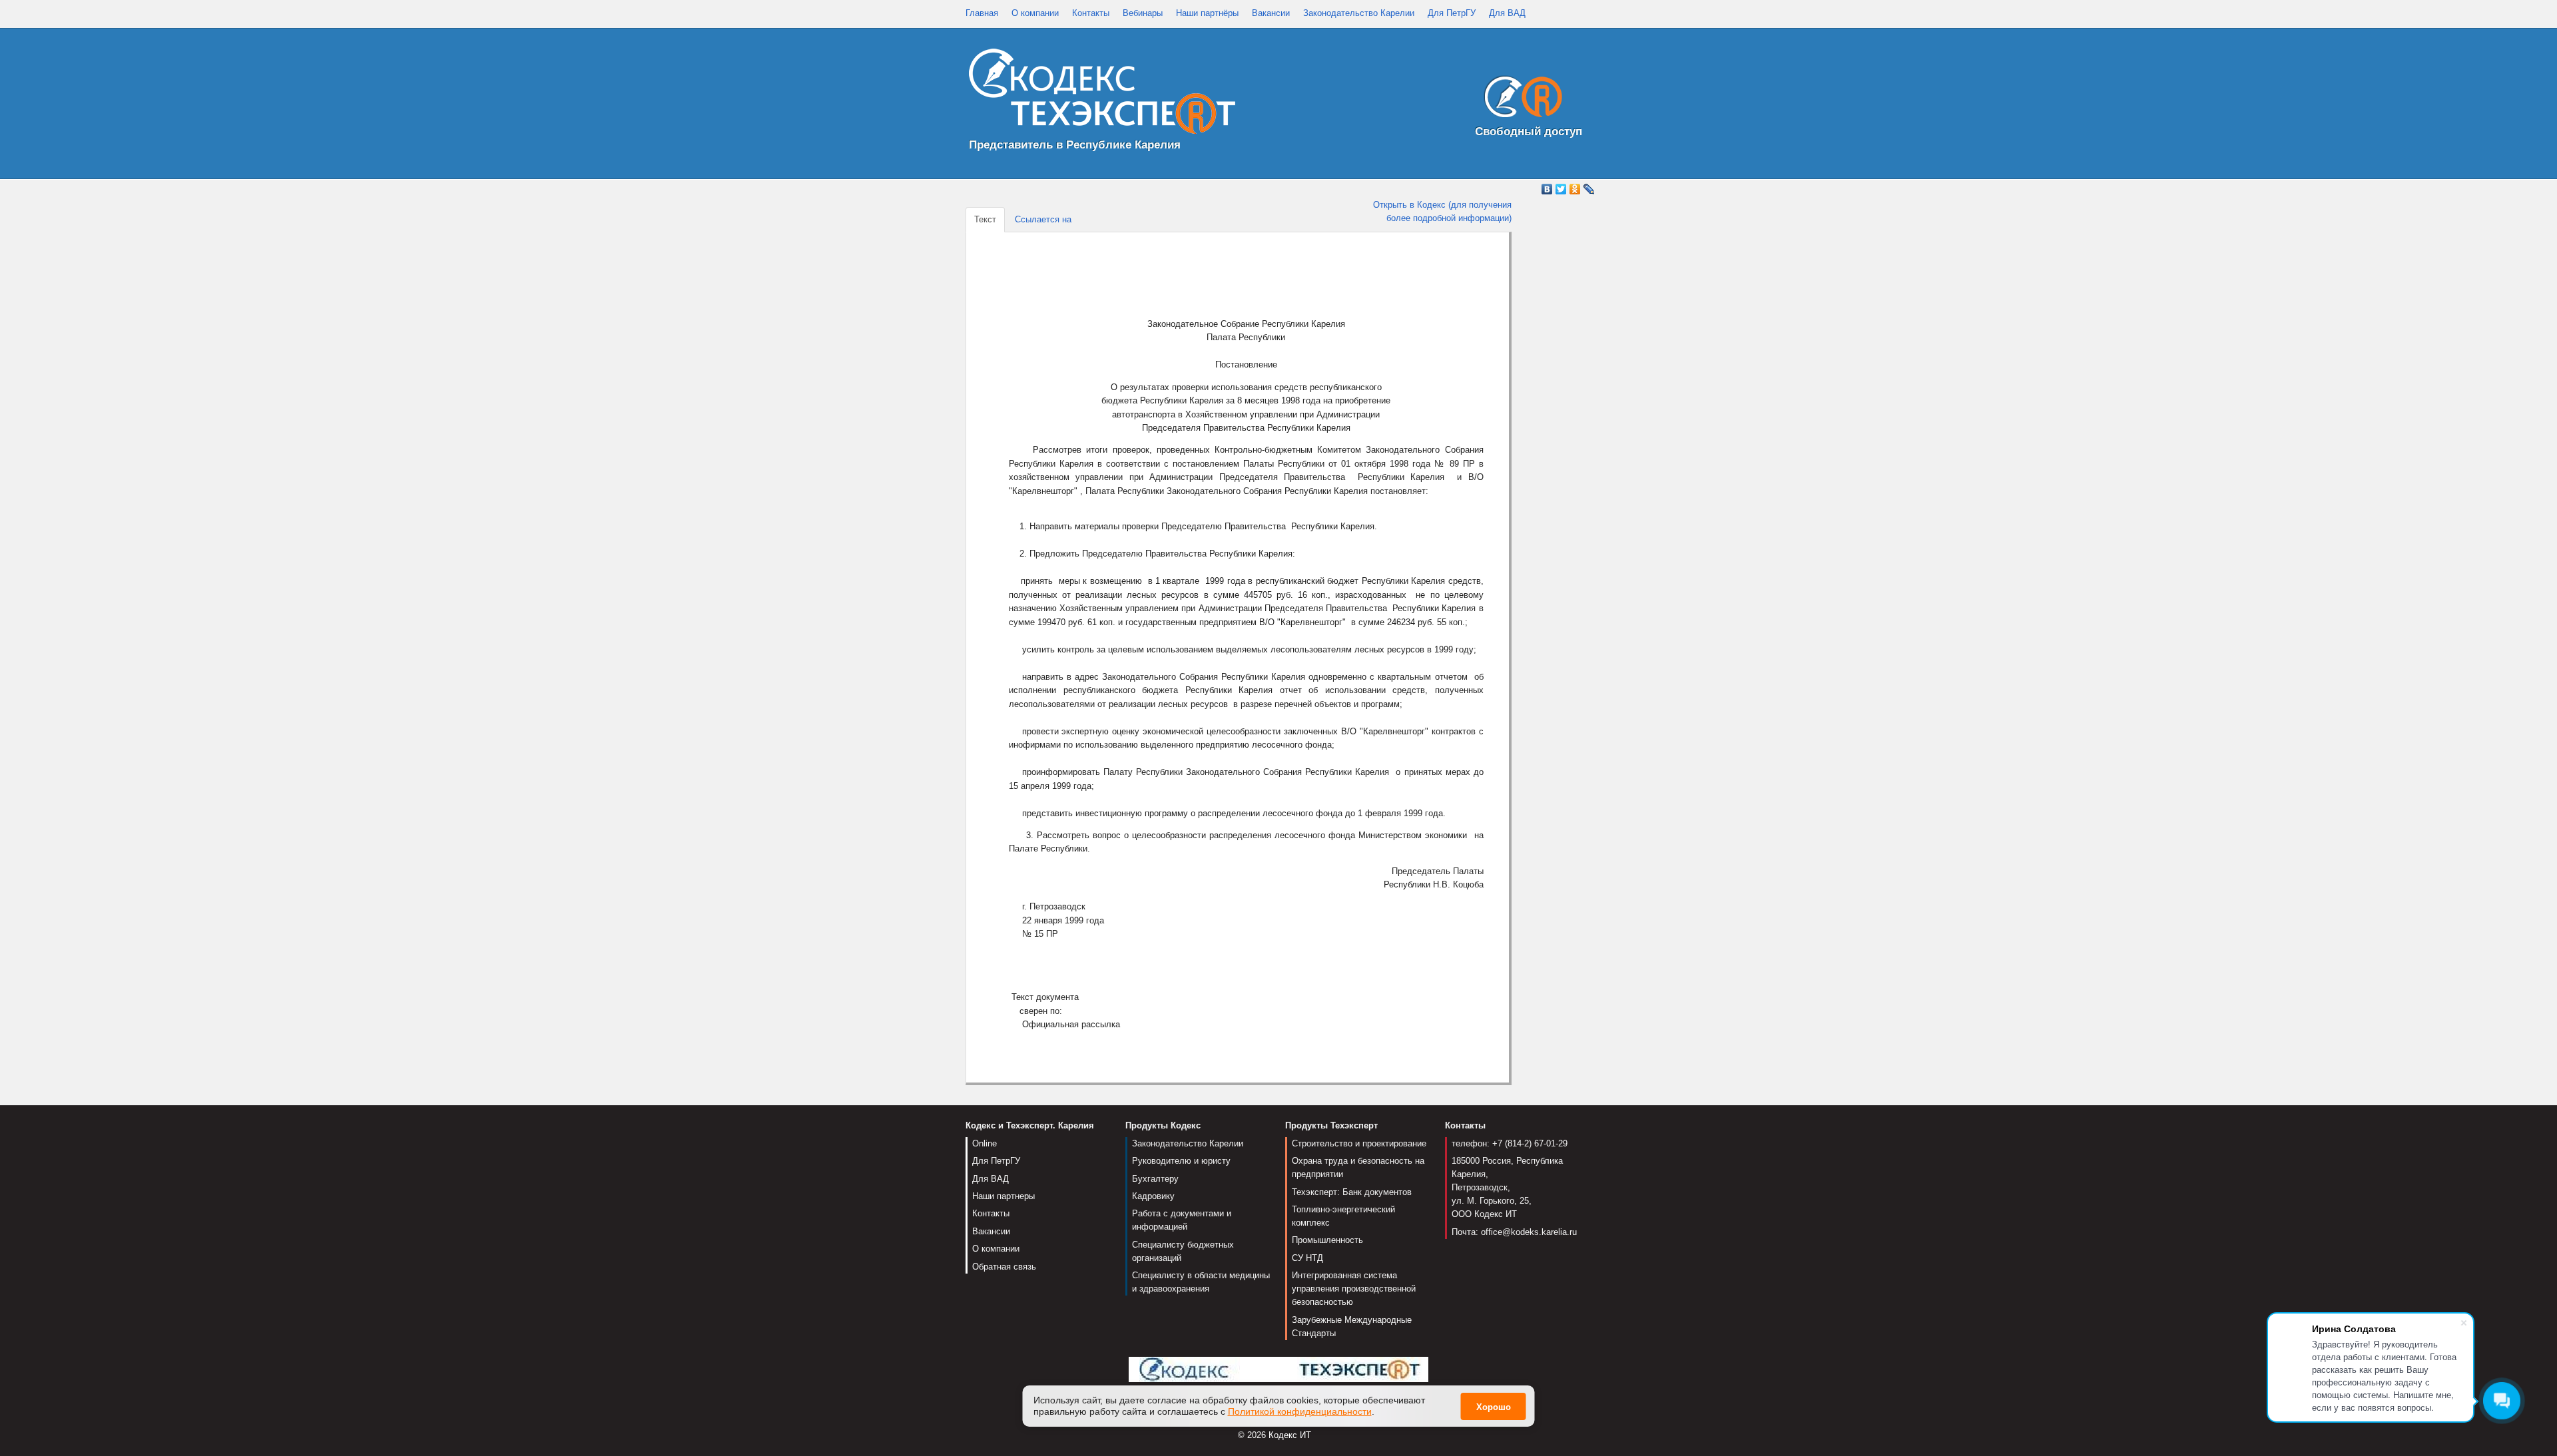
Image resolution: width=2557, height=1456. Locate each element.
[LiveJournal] (1589, 189)
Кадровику (1153, 1196)
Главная (982, 13)
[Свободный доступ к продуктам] (1520, 100)
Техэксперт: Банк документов (1352, 1192)
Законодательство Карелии (1359, 13)
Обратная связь (1004, 1267)
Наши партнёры (1207, 13)
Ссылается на (1043, 219)
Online (985, 1143)
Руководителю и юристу (1181, 1161)
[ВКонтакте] (1547, 189)
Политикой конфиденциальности (1300, 1411)
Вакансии (1271, 13)
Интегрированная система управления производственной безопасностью (1354, 1289)
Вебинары (1143, 13)
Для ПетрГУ (1452, 13)
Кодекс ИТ (1290, 1435)
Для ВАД (1507, 13)
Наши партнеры (1003, 1196)
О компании (1035, 13)
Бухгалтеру (1155, 1179)
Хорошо (1494, 1407)
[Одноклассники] (1575, 189)
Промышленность (1327, 1240)
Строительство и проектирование (1359, 1143)
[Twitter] (1561, 189)
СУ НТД (1307, 1258)
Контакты (1091, 13)
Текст (985, 219)
